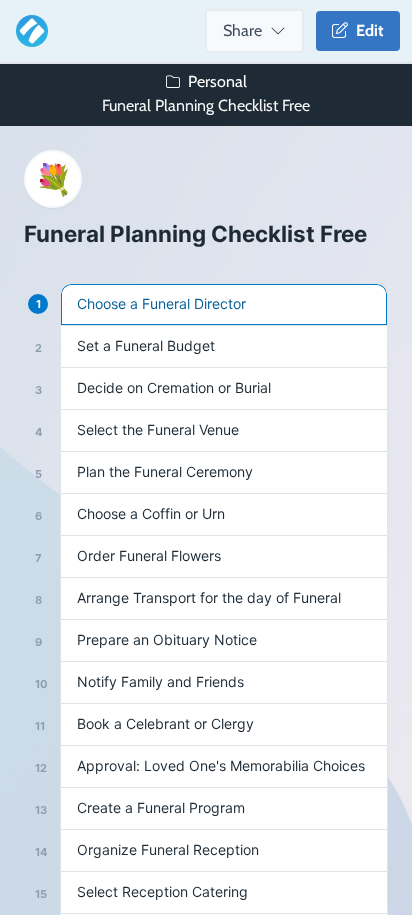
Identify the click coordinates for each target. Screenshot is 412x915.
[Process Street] (28, 31)
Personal (217, 81)
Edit (366, 30)
